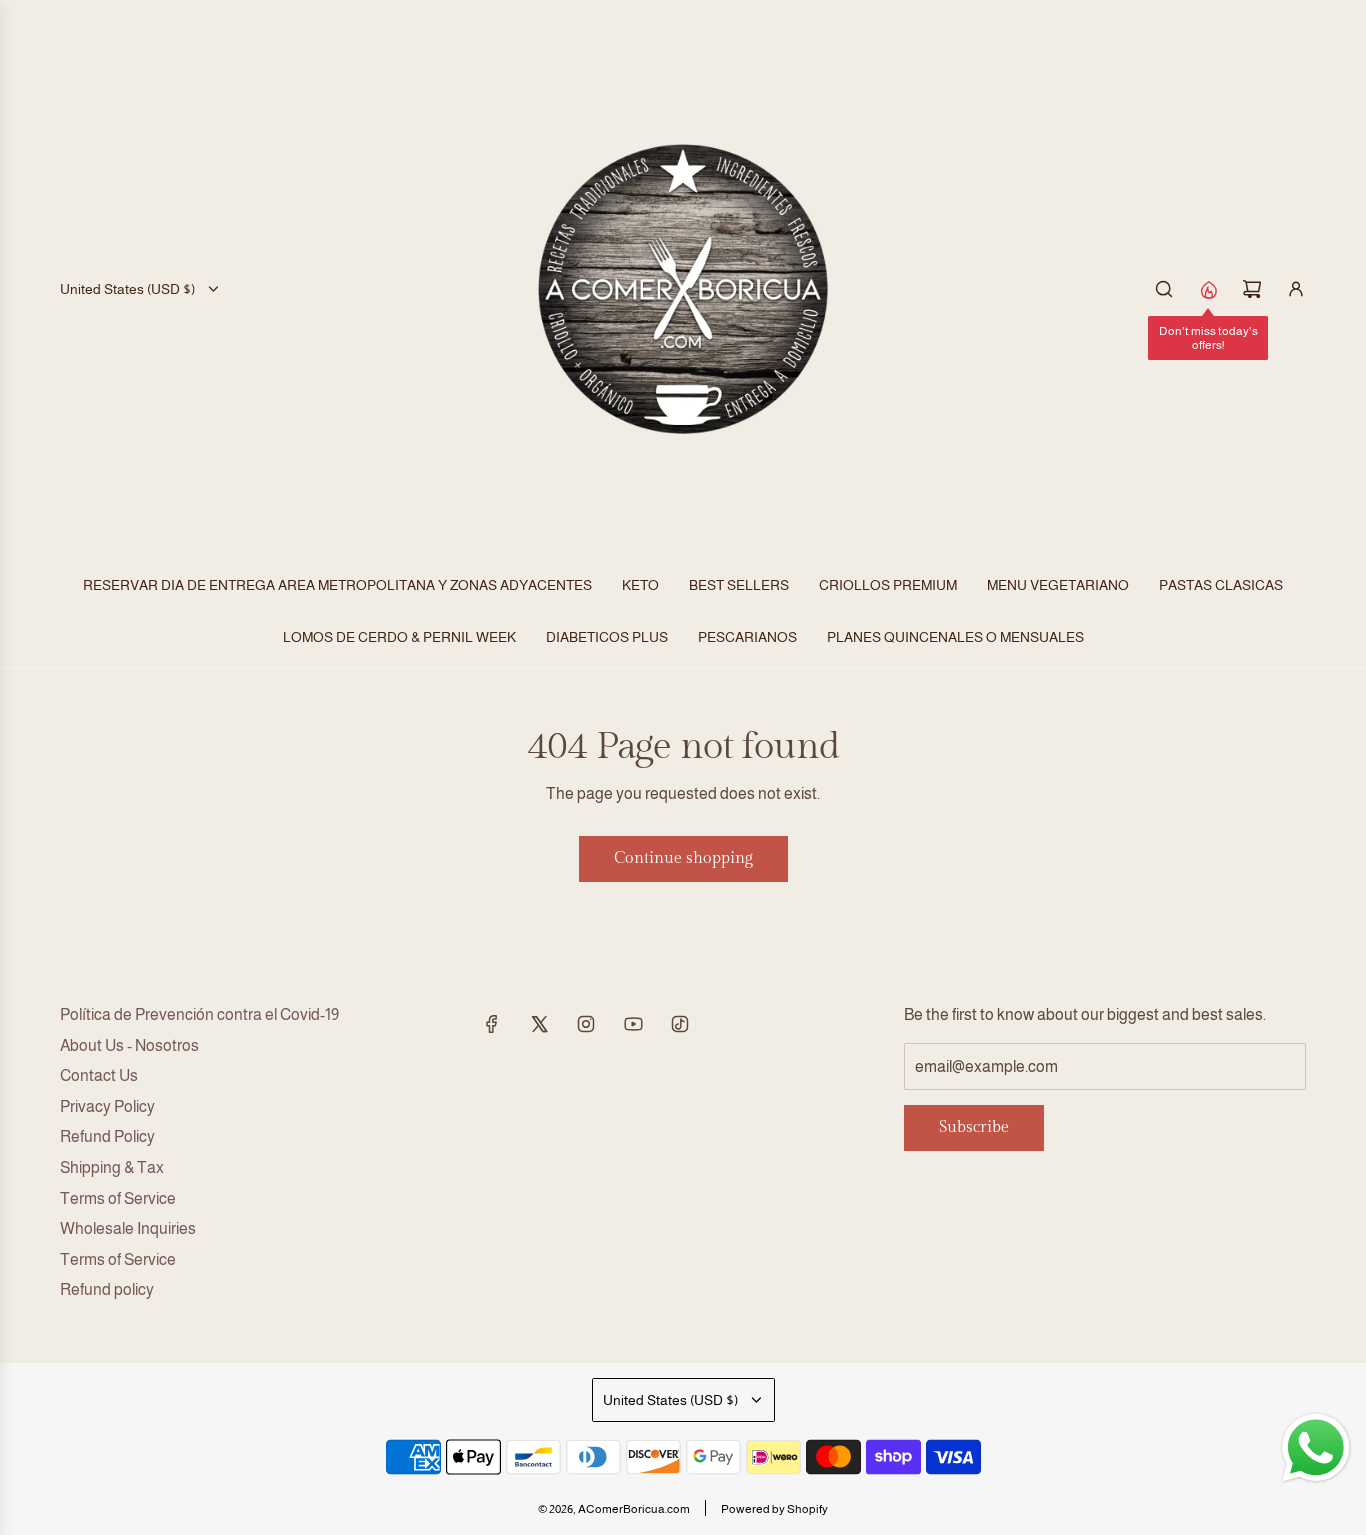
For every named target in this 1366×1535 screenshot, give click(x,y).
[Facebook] (492, 1024)
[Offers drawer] (1208, 289)
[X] (539, 1024)
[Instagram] (586, 1024)
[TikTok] (680, 1024)
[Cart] (1252, 289)
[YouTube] (633, 1024)
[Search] (1164, 289)
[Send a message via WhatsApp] (1316, 1448)
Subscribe (974, 1127)
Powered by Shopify (774, 1509)
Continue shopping (683, 858)
